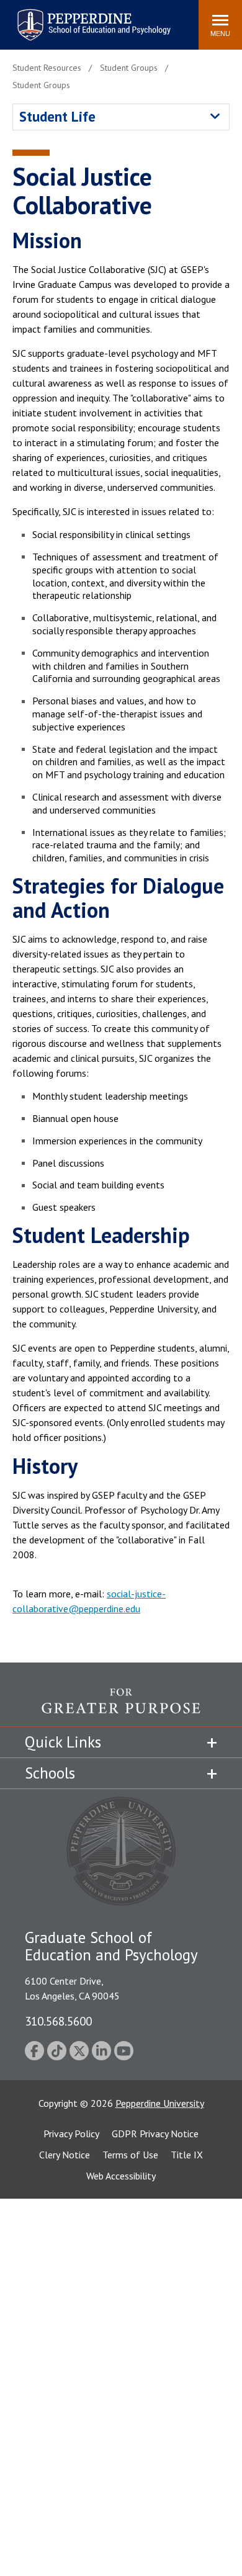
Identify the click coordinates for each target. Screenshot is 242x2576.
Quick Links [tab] (63, 1742)
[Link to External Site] (121, 1707)
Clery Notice (65, 2155)
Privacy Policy (71, 2134)
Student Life (57, 116)
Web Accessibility (121, 2176)
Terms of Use (130, 2155)
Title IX (187, 2155)
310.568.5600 (58, 2021)
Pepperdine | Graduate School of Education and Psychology (84, 17)
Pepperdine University (160, 2103)
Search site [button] (20, 19)
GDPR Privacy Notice (155, 2134)
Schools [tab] (50, 1773)
